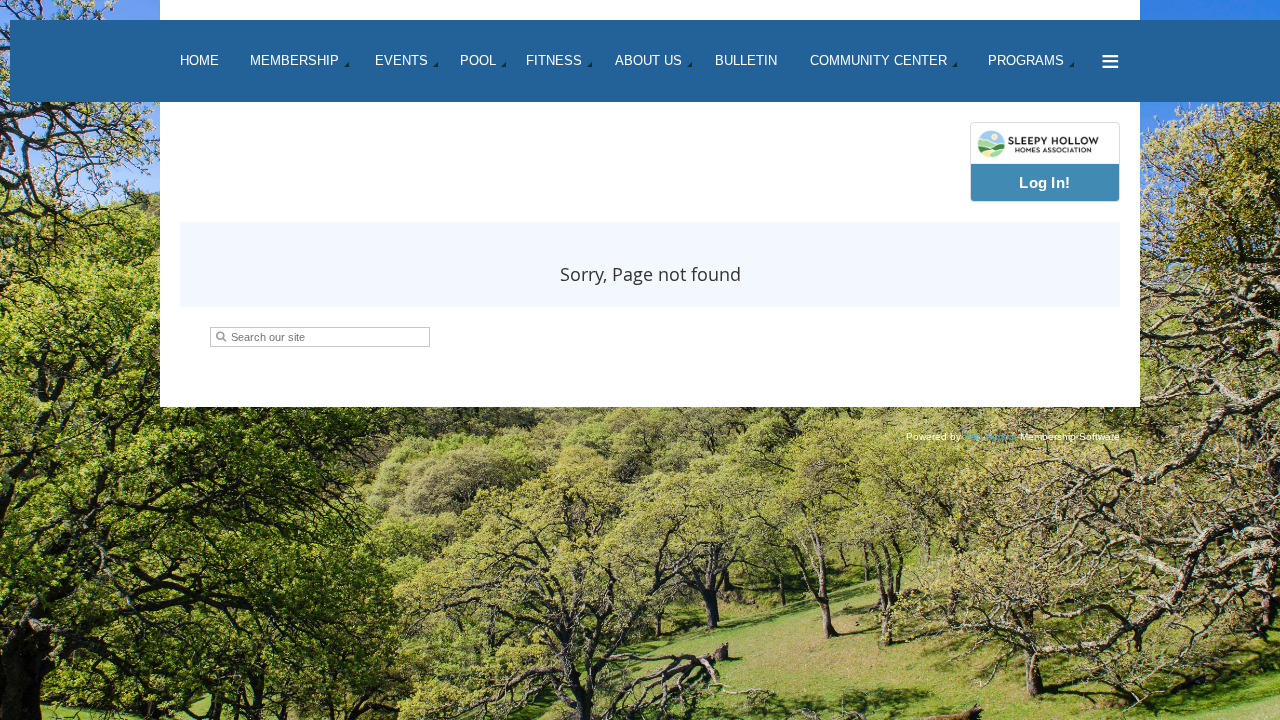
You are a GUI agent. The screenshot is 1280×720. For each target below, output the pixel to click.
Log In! (1044, 182)
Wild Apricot (990, 436)
